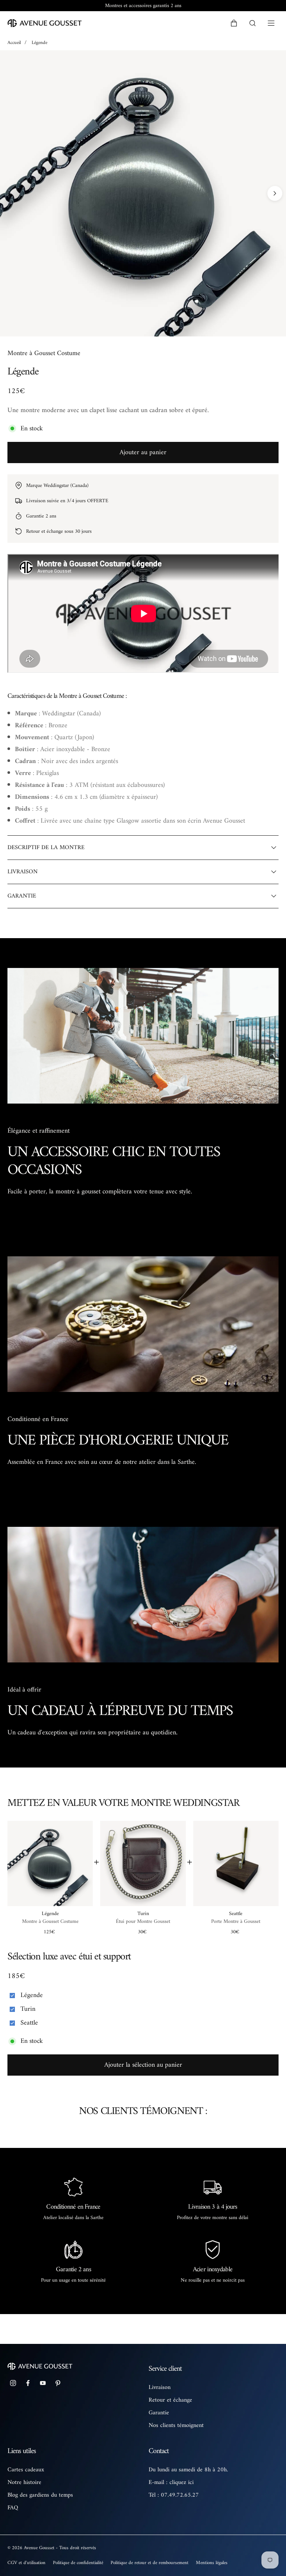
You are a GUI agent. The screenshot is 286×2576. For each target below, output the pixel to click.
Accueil (14, 43)
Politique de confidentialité (78, 2563)
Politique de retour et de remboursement (150, 2563)
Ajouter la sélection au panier (143, 2065)
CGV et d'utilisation (26, 2563)
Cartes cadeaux (26, 2470)
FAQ (13, 2508)
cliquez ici (182, 2482)
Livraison (160, 2387)
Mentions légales (212, 2563)
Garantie (159, 2413)
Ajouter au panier (143, 452)
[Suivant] (275, 193)
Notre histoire (24, 2482)
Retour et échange (170, 2400)
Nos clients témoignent (176, 2425)
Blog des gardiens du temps (40, 2495)
